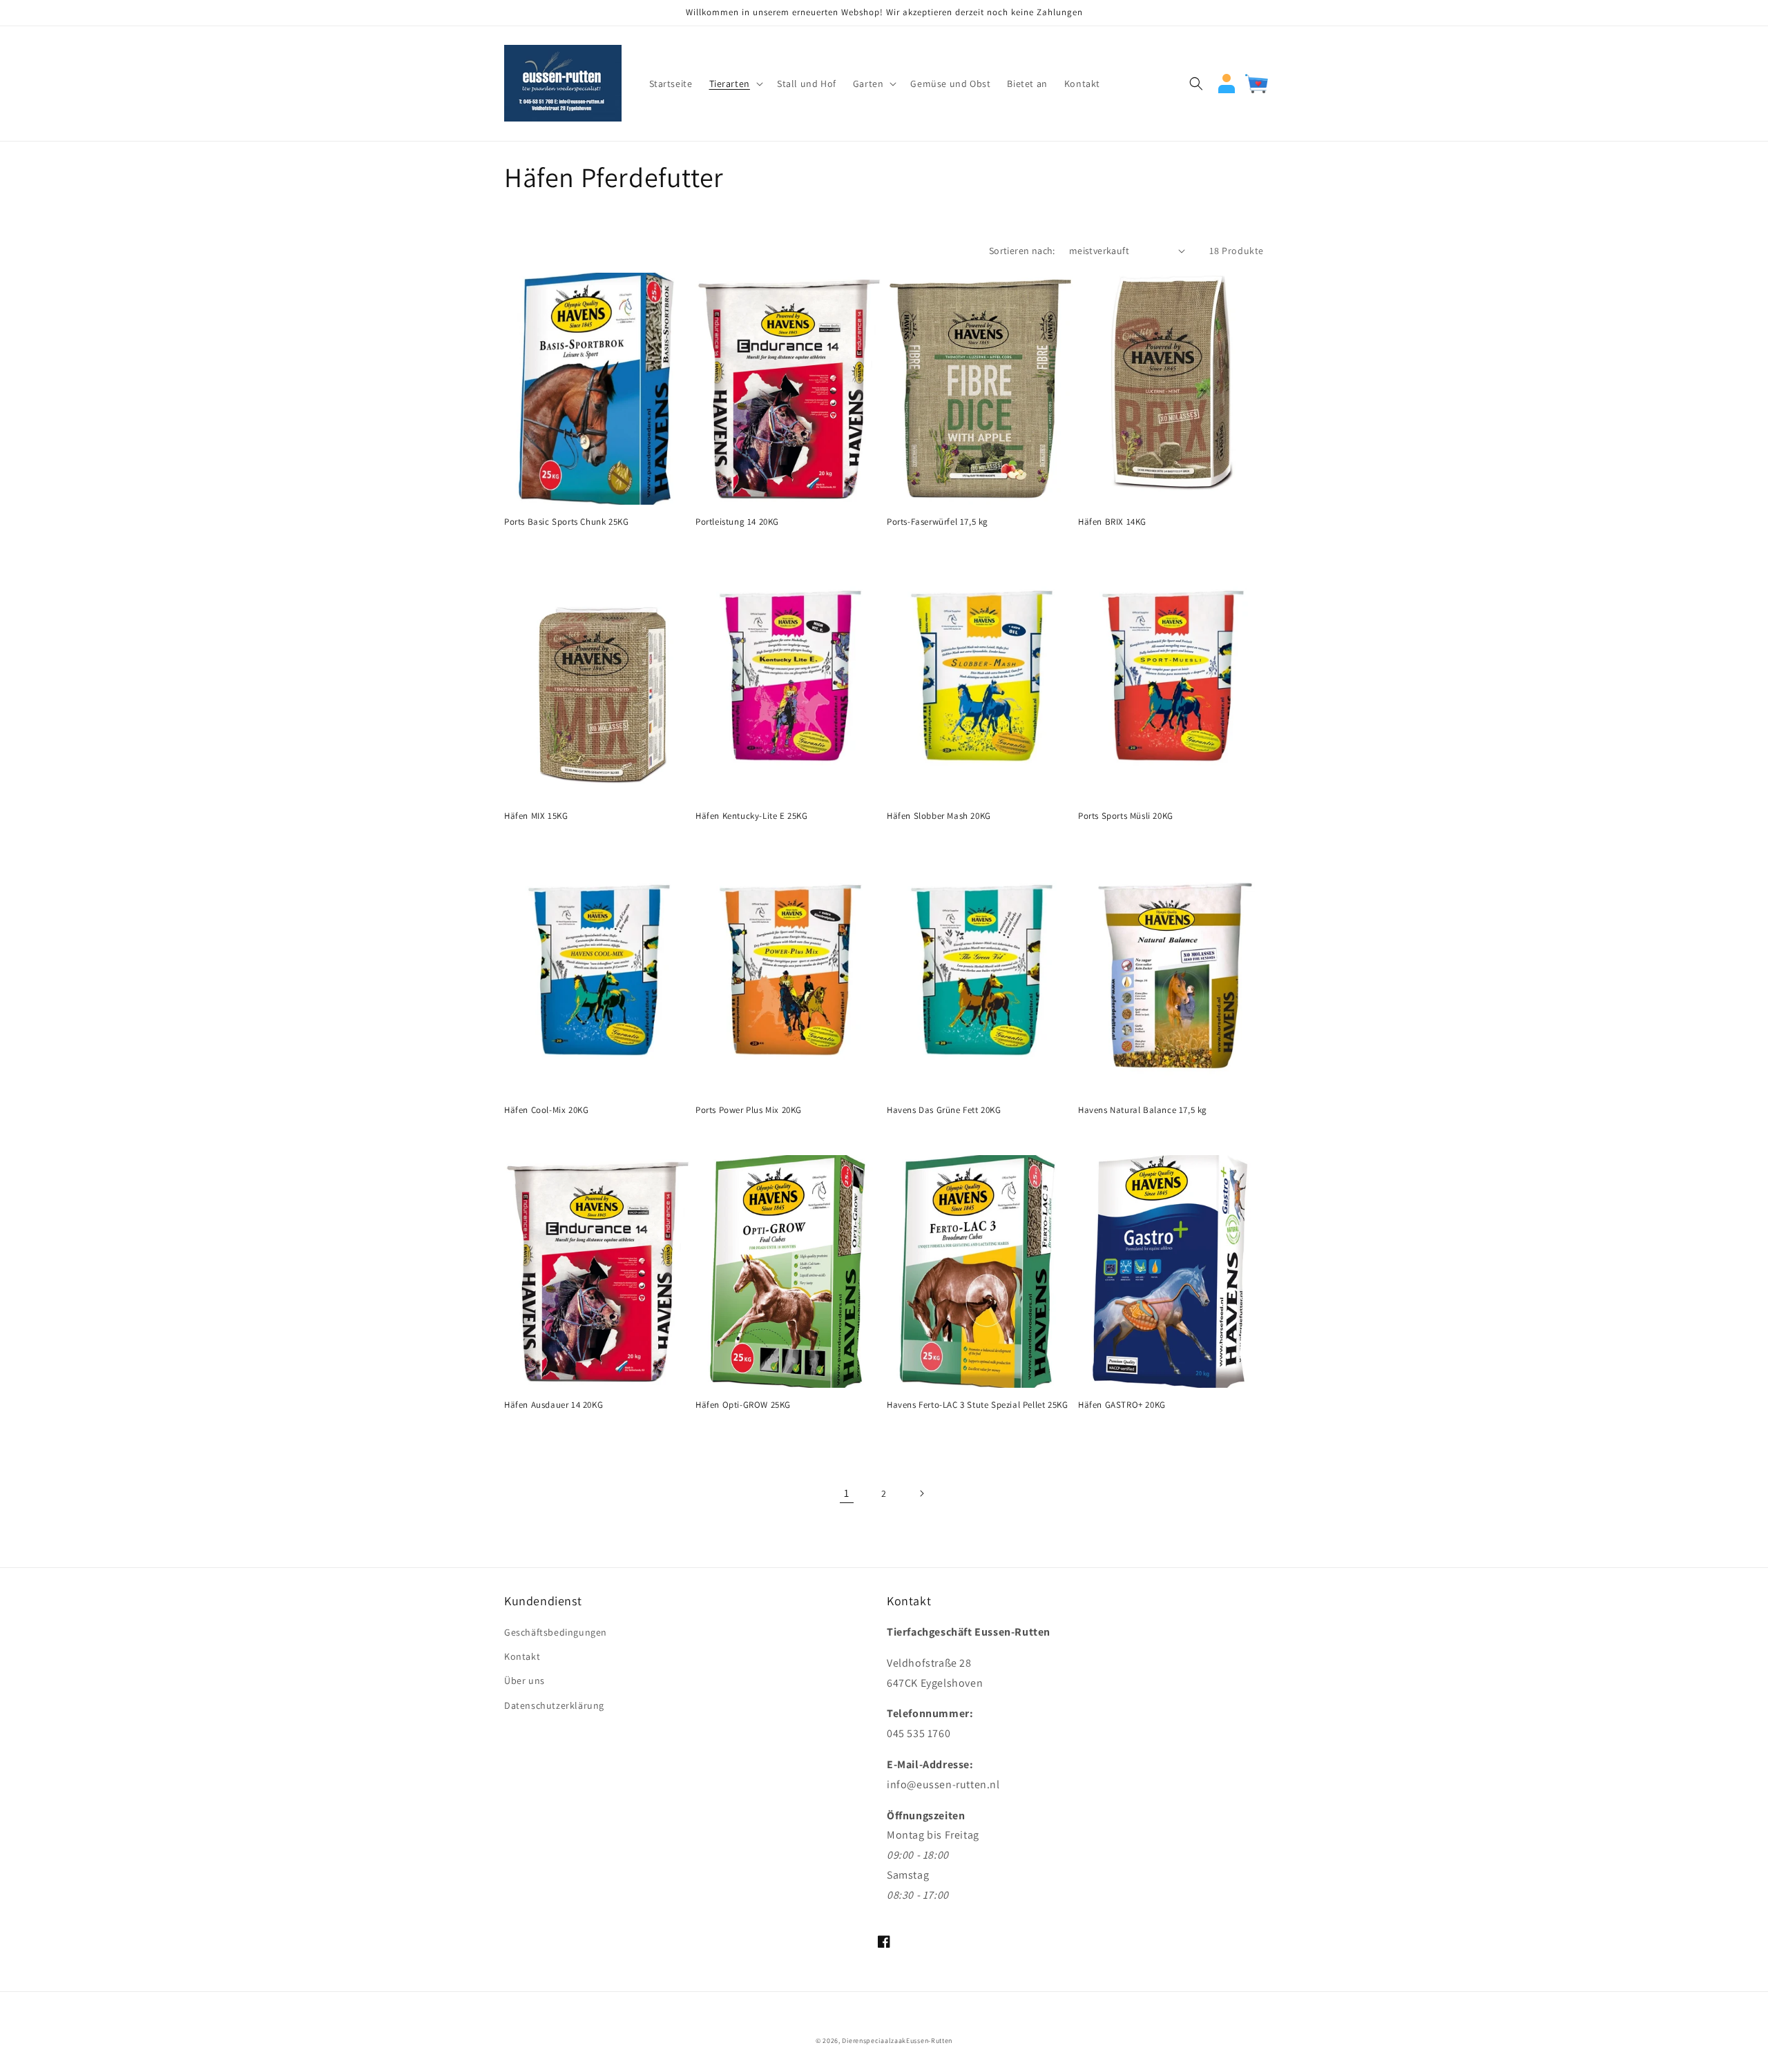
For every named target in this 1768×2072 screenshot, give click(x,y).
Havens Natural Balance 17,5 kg (1143, 1110)
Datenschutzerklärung (554, 1705)
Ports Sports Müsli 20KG (1126, 816)
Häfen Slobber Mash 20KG (939, 816)
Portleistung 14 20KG (737, 522)
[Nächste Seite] (921, 1493)
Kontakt (522, 1656)
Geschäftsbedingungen (556, 1632)
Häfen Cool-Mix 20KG (546, 1110)
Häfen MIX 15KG (536, 816)
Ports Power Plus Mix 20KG (749, 1110)
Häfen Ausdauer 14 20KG (554, 1405)
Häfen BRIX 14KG (1112, 522)
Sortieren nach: (1022, 251)
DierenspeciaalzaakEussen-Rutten (897, 2041)
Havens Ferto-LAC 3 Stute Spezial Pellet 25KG (977, 1405)
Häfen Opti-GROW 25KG (743, 1405)
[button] (735, 84)
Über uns (525, 1681)
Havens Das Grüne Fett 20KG (944, 1110)
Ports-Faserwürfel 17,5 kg (938, 522)
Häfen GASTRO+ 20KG (1122, 1405)
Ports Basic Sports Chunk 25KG (566, 522)
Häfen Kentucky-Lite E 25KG (752, 816)
